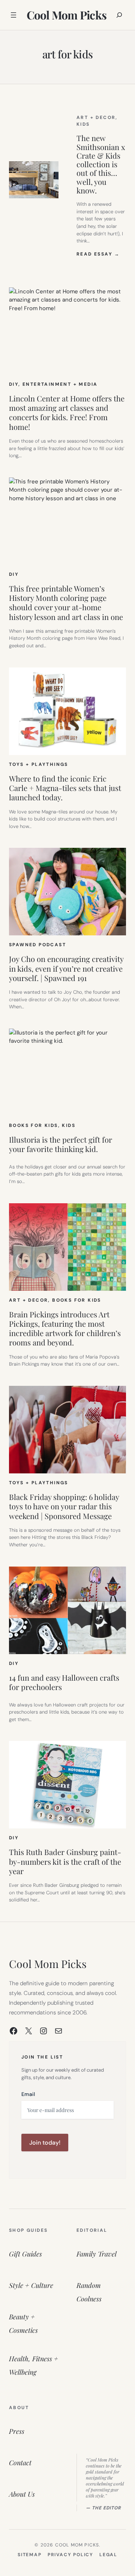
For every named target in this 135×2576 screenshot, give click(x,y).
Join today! (45, 2143)
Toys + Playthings (39, 764)
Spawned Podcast (37, 945)
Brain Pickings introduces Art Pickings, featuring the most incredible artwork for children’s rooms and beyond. (65, 1328)
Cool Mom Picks (67, 15)
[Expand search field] (119, 15)
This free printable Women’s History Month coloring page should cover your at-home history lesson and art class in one (66, 603)
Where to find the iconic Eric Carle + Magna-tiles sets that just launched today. (65, 788)
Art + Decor (96, 117)
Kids (83, 124)
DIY (14, 384)
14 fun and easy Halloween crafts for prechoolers (64, 1682)
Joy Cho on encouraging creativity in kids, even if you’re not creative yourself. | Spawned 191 (66, 968)
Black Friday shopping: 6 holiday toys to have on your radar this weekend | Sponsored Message (64, 1506)
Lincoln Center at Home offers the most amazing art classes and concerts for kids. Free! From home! (67, 412)
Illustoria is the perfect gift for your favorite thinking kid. (61, 1144)
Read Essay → (98, 254)
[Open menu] (13, 15)
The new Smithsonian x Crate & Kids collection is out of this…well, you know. (101, 164)
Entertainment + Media (60, 384)
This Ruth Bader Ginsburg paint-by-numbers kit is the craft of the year (65, 1861)
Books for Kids (34, 1125)
